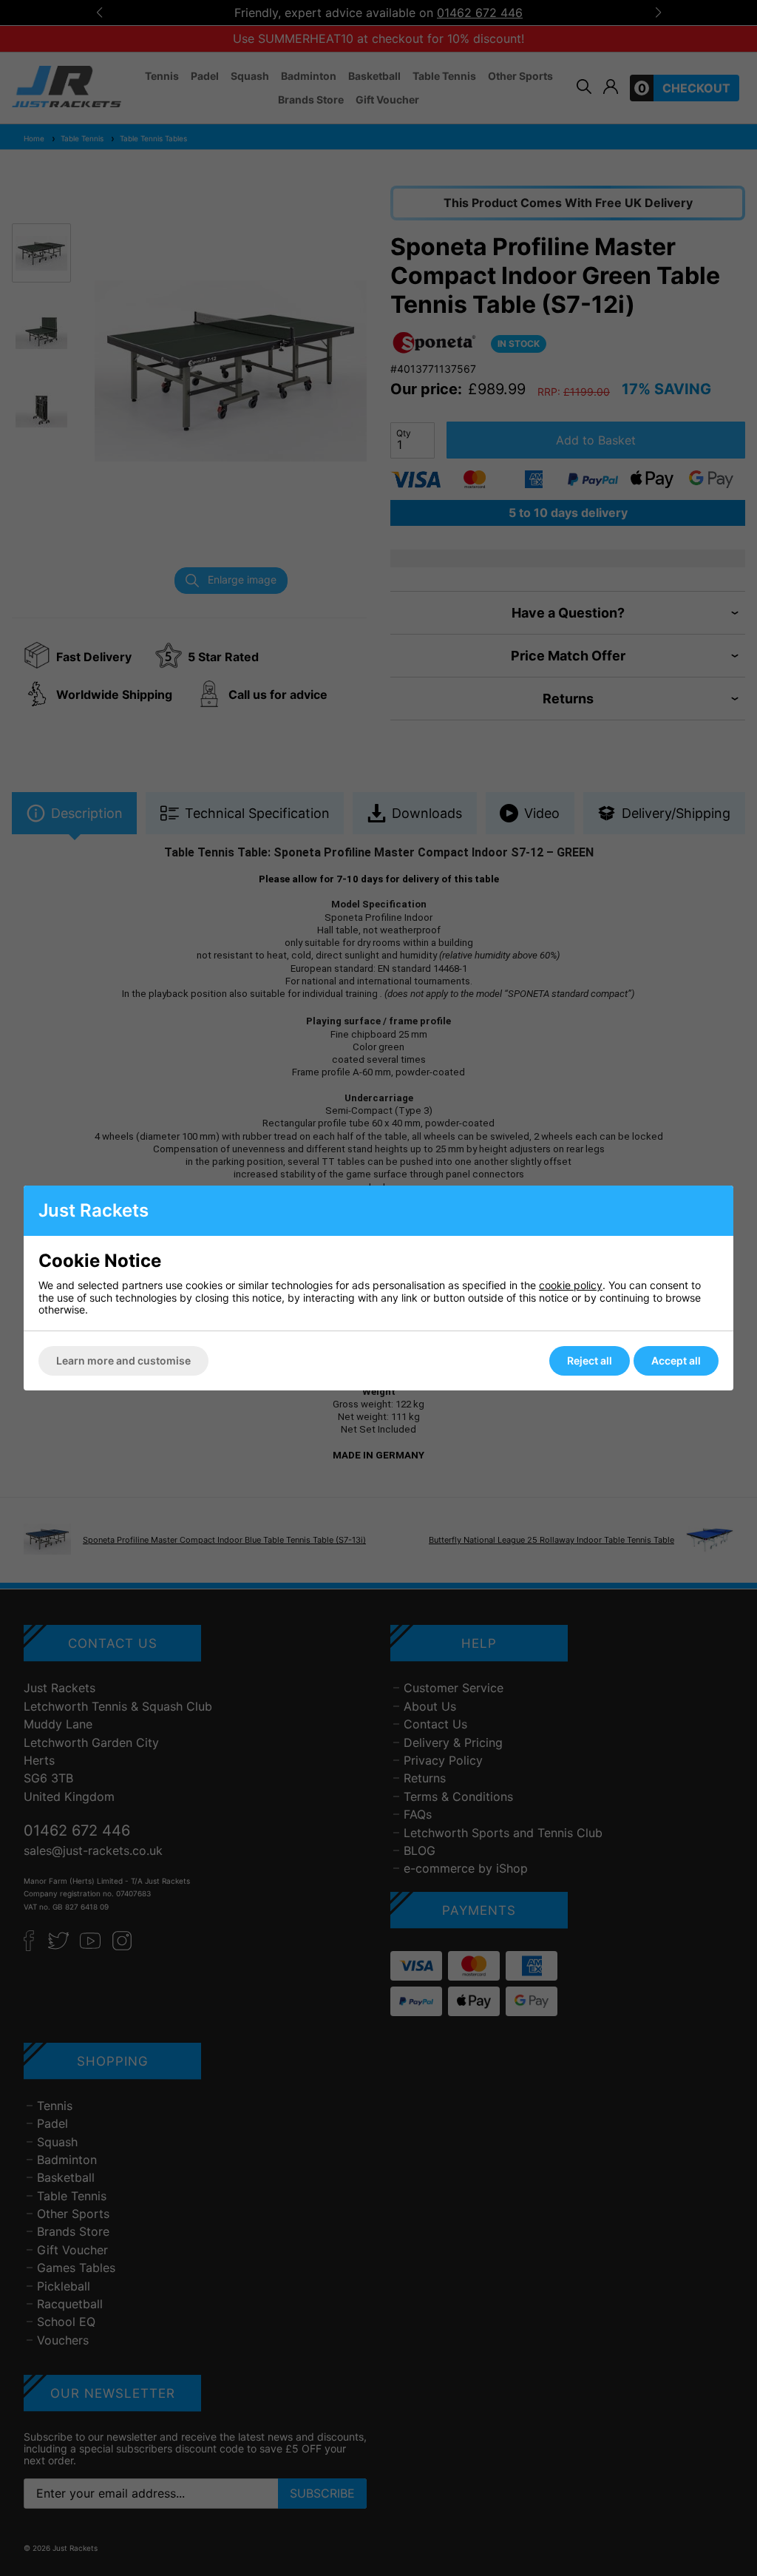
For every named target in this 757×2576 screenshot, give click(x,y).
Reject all (590, 1360)
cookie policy (571, 1285)
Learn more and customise (123, 1360)
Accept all (676, 1360)
